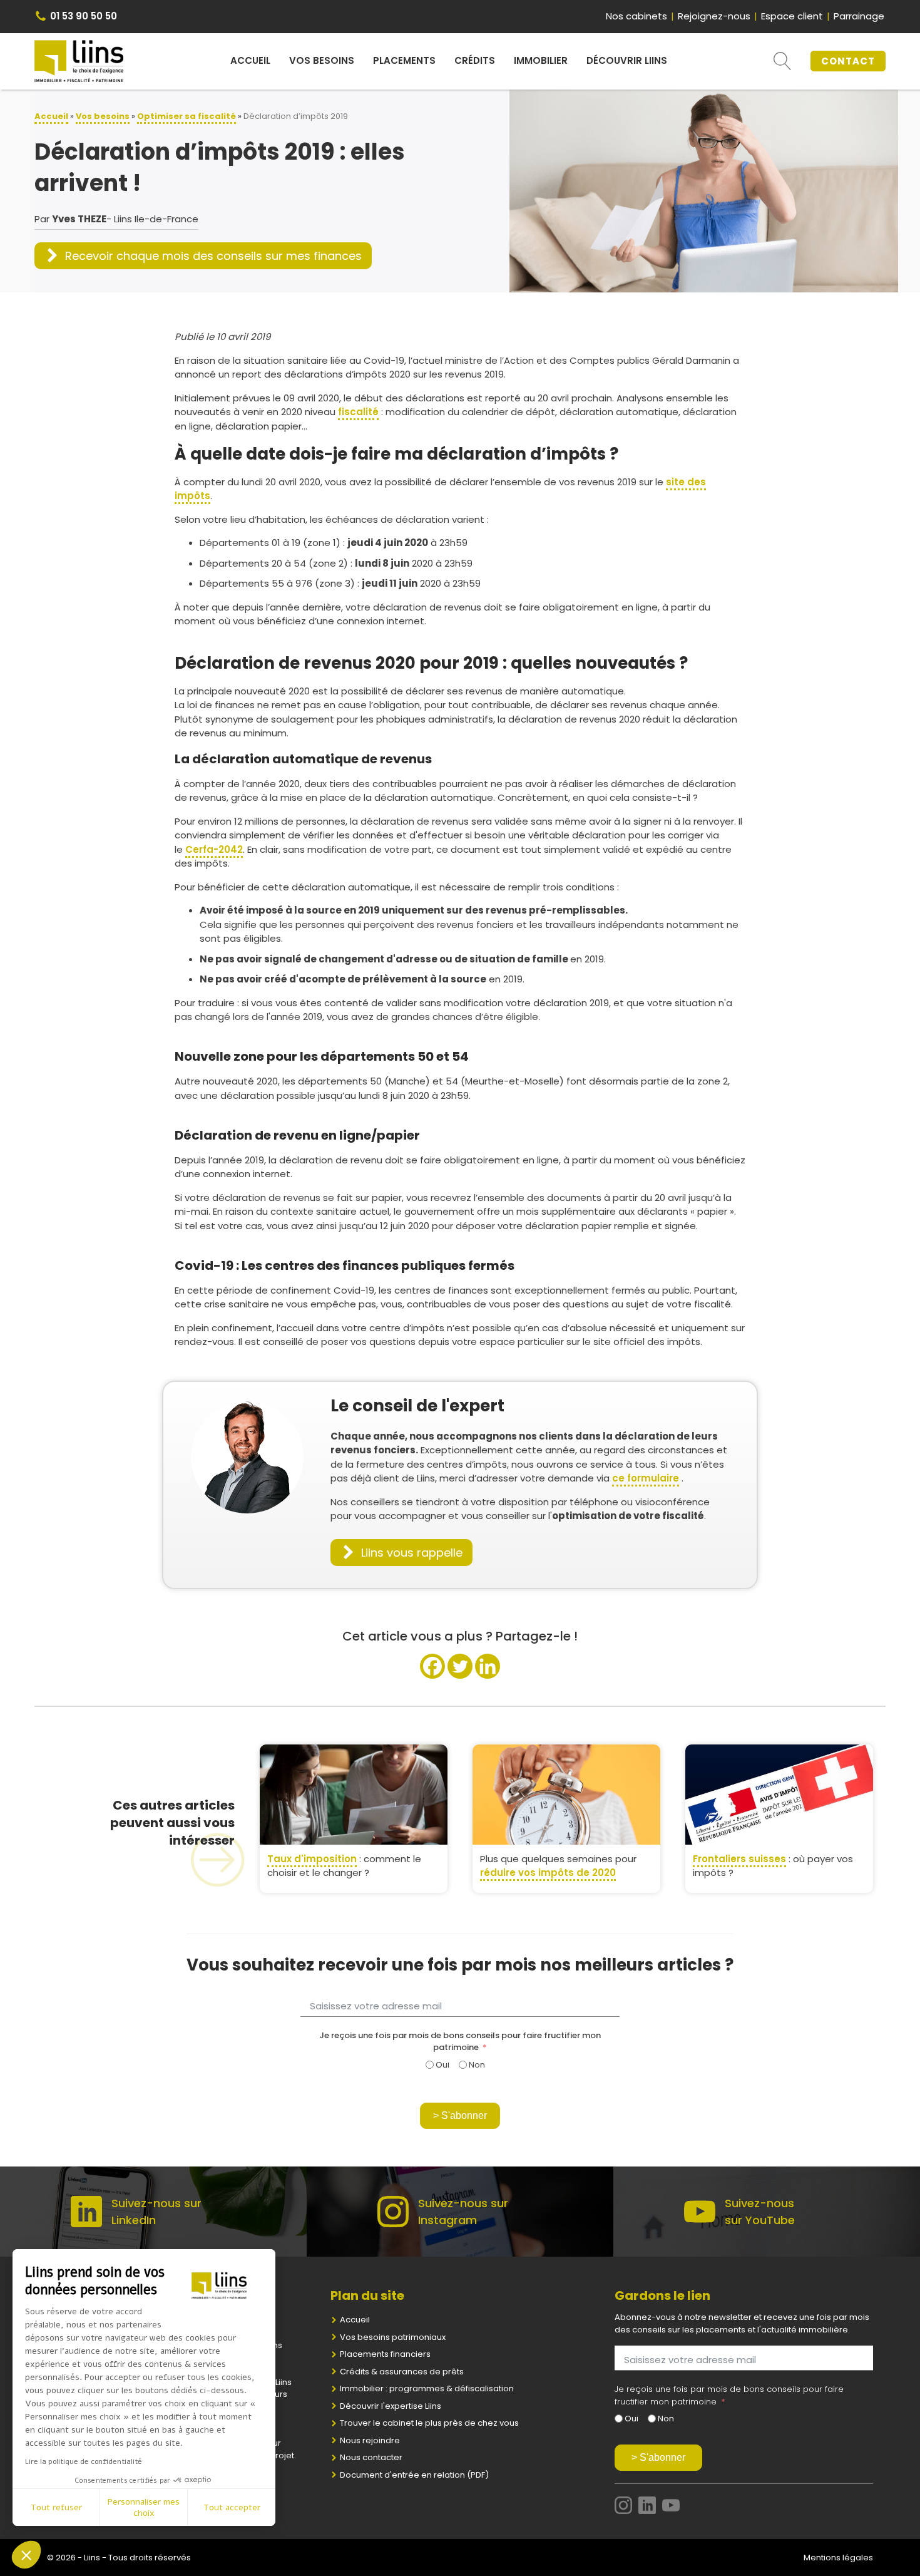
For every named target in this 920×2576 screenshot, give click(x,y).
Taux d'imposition (312, 1859)
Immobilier (541, 60)
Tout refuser (56, 2507)
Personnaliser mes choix (144, 2507)
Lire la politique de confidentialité (84, 2461)
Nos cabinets (636, 16)
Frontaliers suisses (739, 1859)
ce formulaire (646, 1478)
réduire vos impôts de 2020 (548, 1873)
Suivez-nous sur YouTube (760, 2212)
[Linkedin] (488, 1666)
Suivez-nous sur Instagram (463, 2212)
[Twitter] (460, 1666)
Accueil (250, 60)
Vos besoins (322, 60)
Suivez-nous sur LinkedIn (156, 2212)
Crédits (475, 60)
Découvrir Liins (627, 60)
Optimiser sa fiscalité (187, 116)
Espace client (792, 16)
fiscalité (358, 412)
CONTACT (848, 61)
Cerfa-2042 (214, 849)
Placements (404, 60)
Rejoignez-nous (714, 16)
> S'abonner (460, 2115)
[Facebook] (432, 1666)
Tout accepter (232, 2507)
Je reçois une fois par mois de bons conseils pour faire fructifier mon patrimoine (460, 2042)
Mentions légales (838, 2558)
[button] (203, 256)
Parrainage (859, 16)
